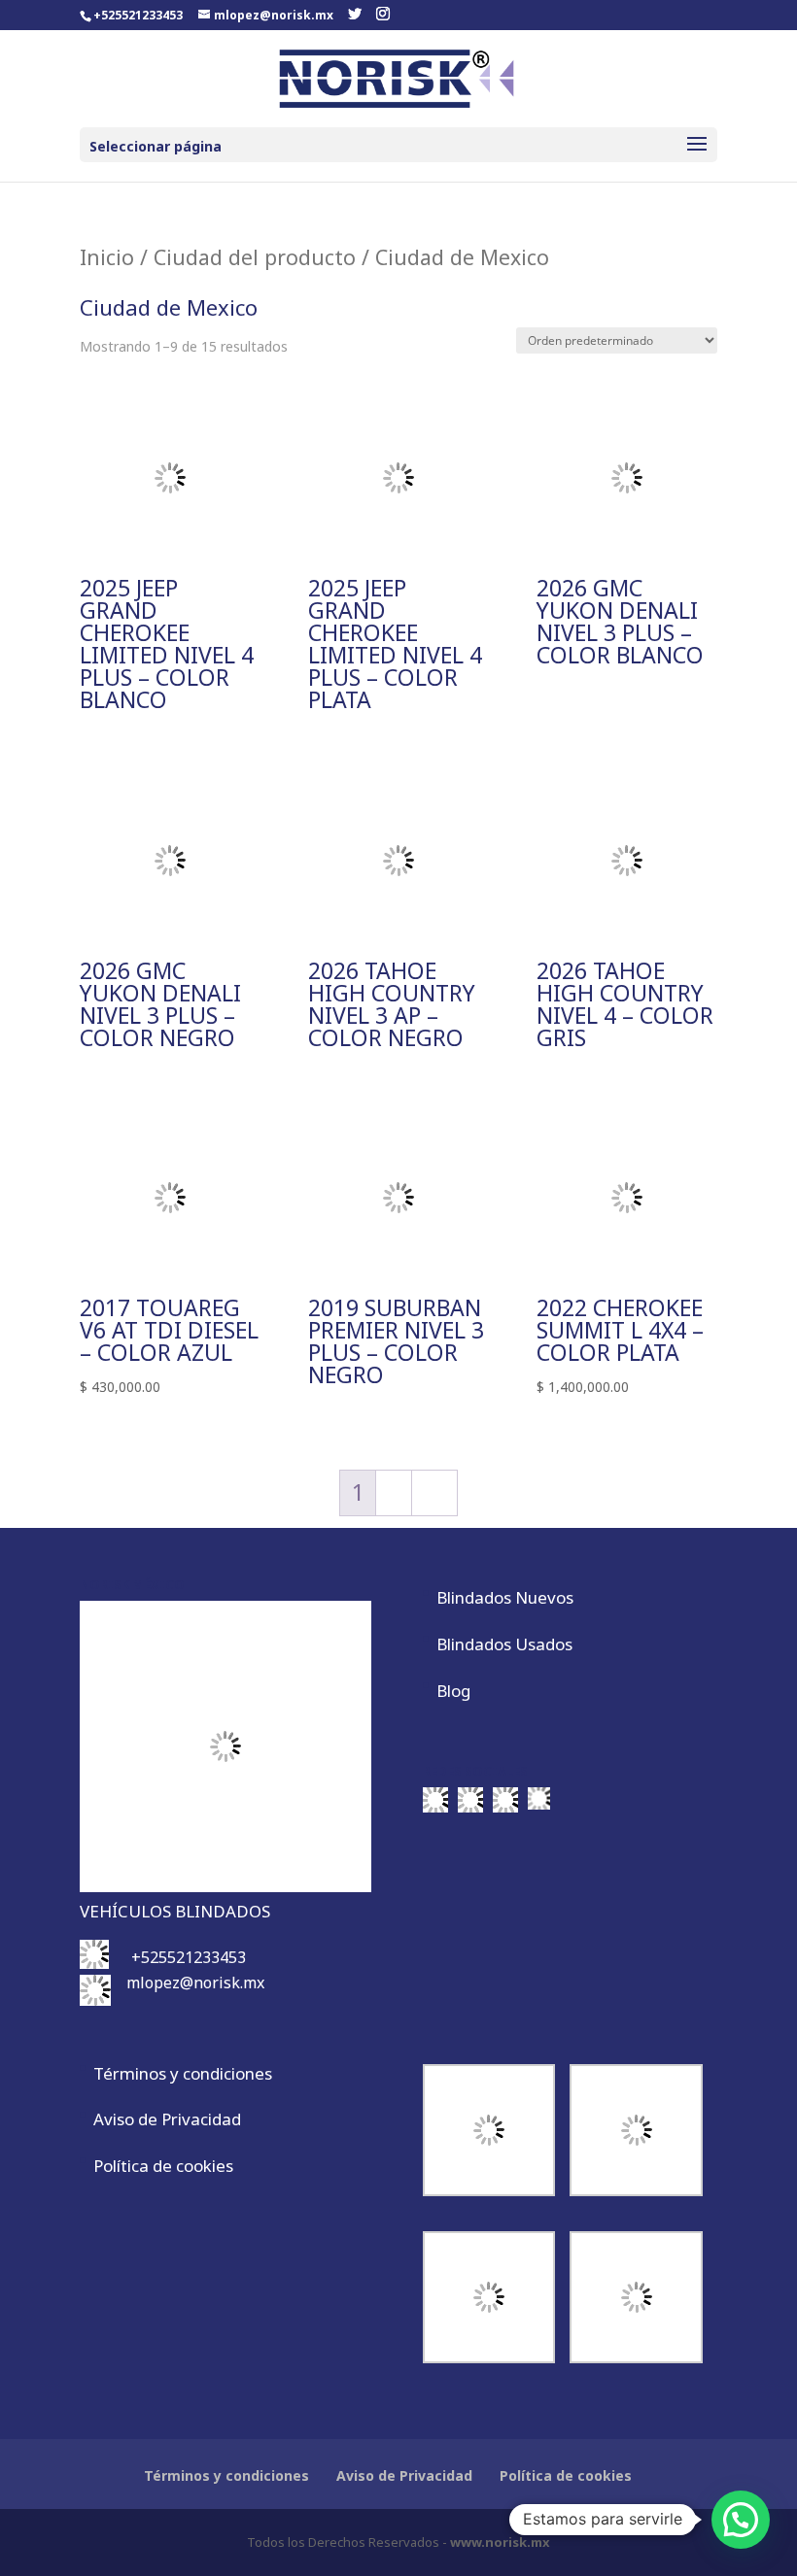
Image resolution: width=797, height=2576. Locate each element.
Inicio (107, 257)
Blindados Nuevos (505, 1597)
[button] (741, 2520)
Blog (453, 1691)
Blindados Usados (504, 1644)
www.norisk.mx (500, 2542)
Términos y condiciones (183, 2073)
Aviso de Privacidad (167, 2119)
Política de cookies (163, 2166)
